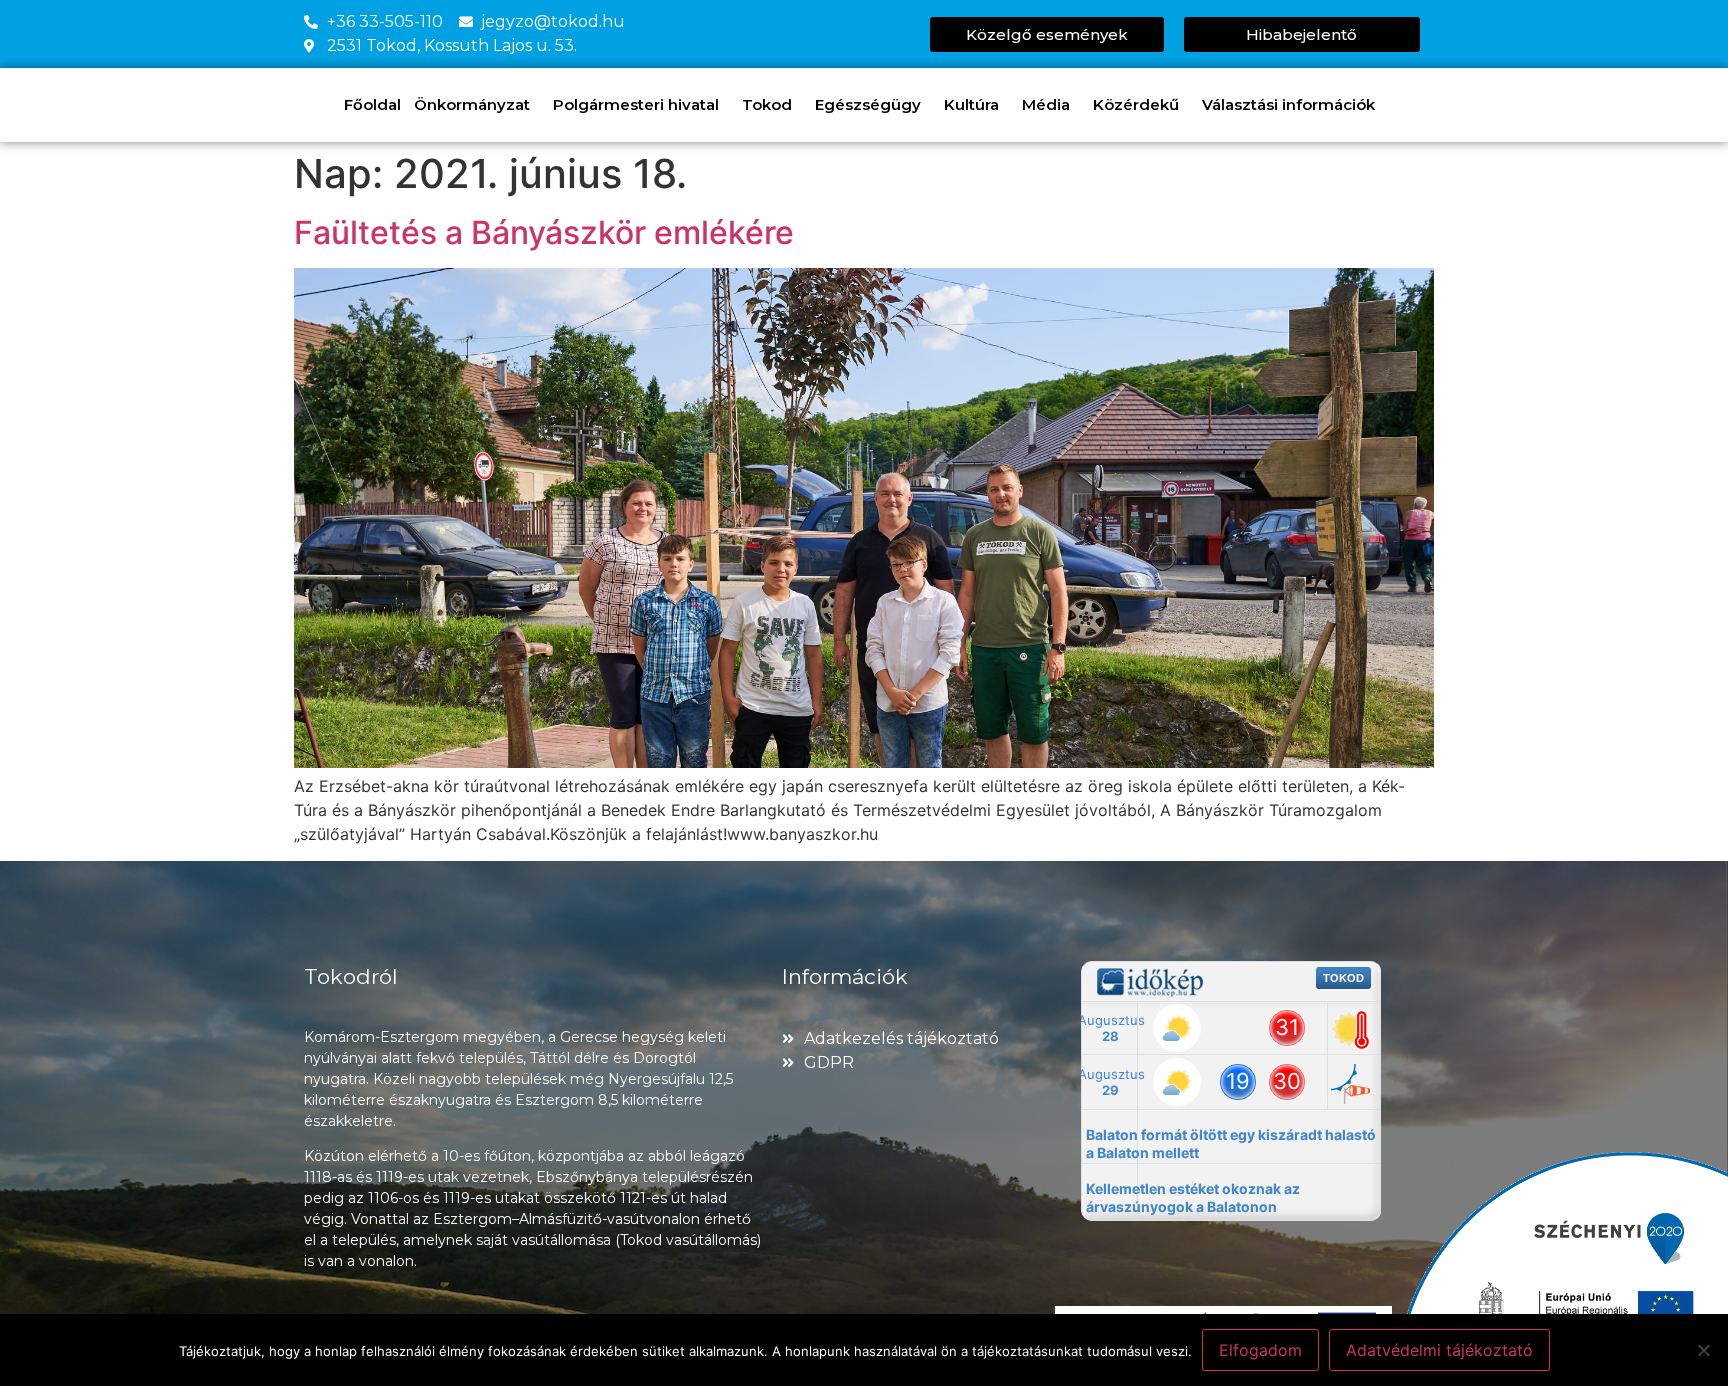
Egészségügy (868, 104)
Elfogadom (1260, 1350)
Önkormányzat (472, 104)
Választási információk (1288, 104)
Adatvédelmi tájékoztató (1439, 1350)
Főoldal (372, 104)
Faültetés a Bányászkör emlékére (544, 232)
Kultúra (971, 104)
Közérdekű (1136, 104)
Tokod (767, 104)
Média (1046, 104)
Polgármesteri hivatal (636, 104)
